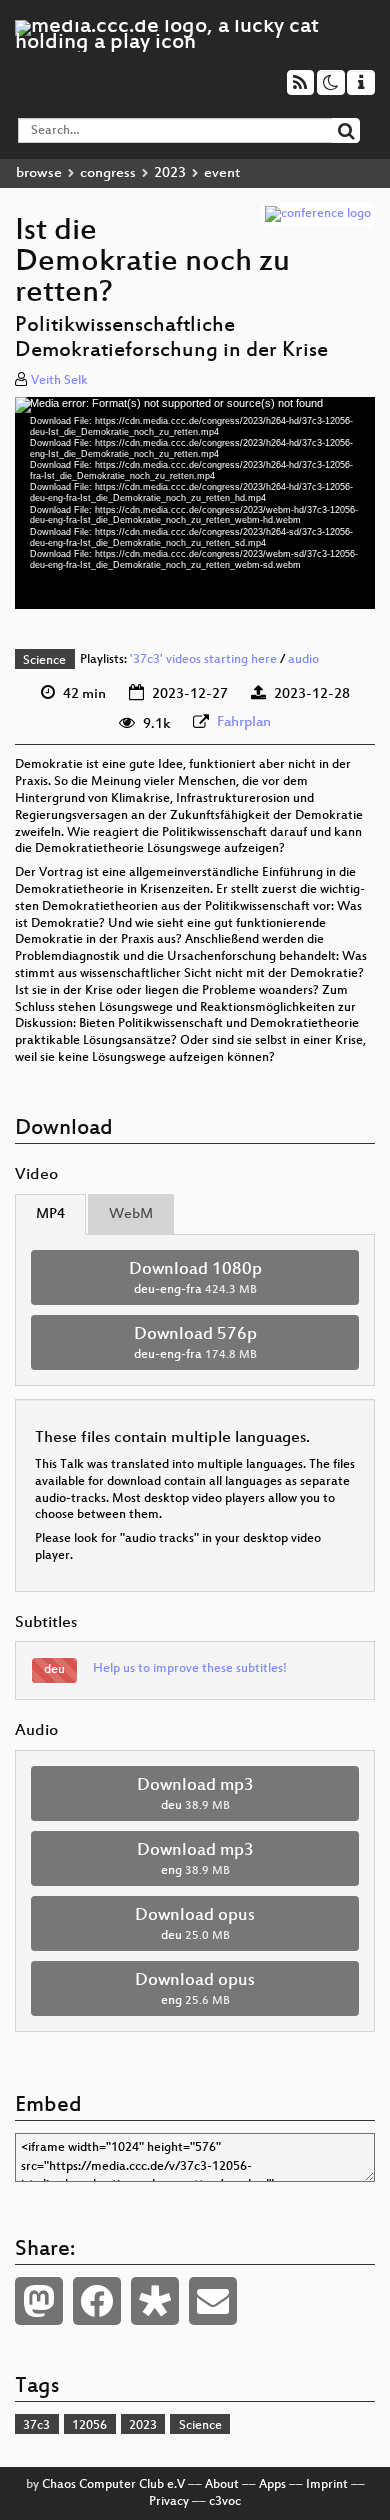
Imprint (327, 2485)
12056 (89, 2426)
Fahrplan (244, 722)
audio (303, 661)
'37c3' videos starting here (203, 661)
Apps (272, 2485)
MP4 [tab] (50, 1214)
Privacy (169, 2502)
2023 (170, 173)
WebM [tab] (131, 1214)
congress (108, 173)
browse (39, 173)
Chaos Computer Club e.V (113, 2485)
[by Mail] (213, 2301)
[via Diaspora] (155, 2301)
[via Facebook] (97, 2301)
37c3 (36, 2426)
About (222, 2485)
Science (44, 661)
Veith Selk (59, 381)
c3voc (225, 2502)
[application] (195, 503)
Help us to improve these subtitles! (190, 1669)
